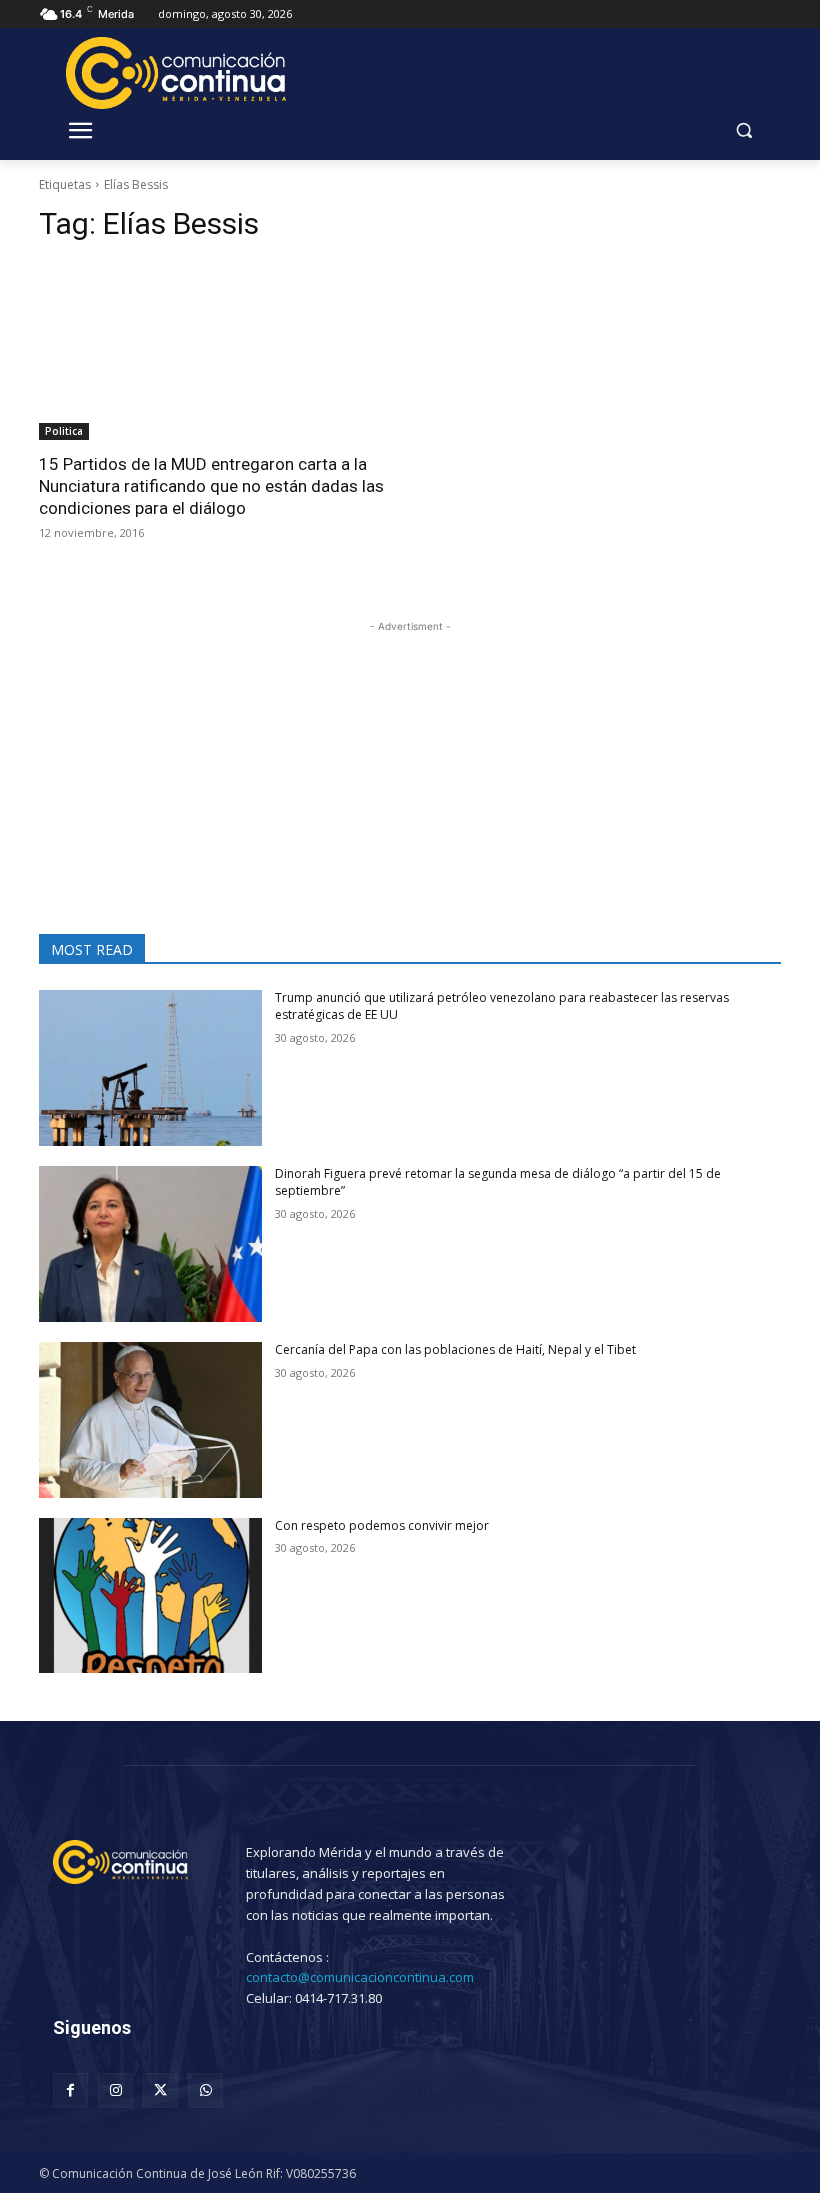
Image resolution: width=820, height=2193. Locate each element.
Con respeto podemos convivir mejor (382, 1525)
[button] (743, 130)
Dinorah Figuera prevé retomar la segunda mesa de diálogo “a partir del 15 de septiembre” (498, 1182)
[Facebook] (70, 2090)
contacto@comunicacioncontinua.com (360, 1977)
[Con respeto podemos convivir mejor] (150, 1596)
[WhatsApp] (205, 2090)
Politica (64, 431)
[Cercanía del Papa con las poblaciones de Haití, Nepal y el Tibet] (150, 1420)
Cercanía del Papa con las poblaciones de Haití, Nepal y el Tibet (455, 1349)
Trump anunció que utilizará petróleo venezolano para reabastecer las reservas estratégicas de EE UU (502, 1006)
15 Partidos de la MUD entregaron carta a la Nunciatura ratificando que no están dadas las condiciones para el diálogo (211, 486)
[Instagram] (115, 2090)
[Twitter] (160, 2090)
